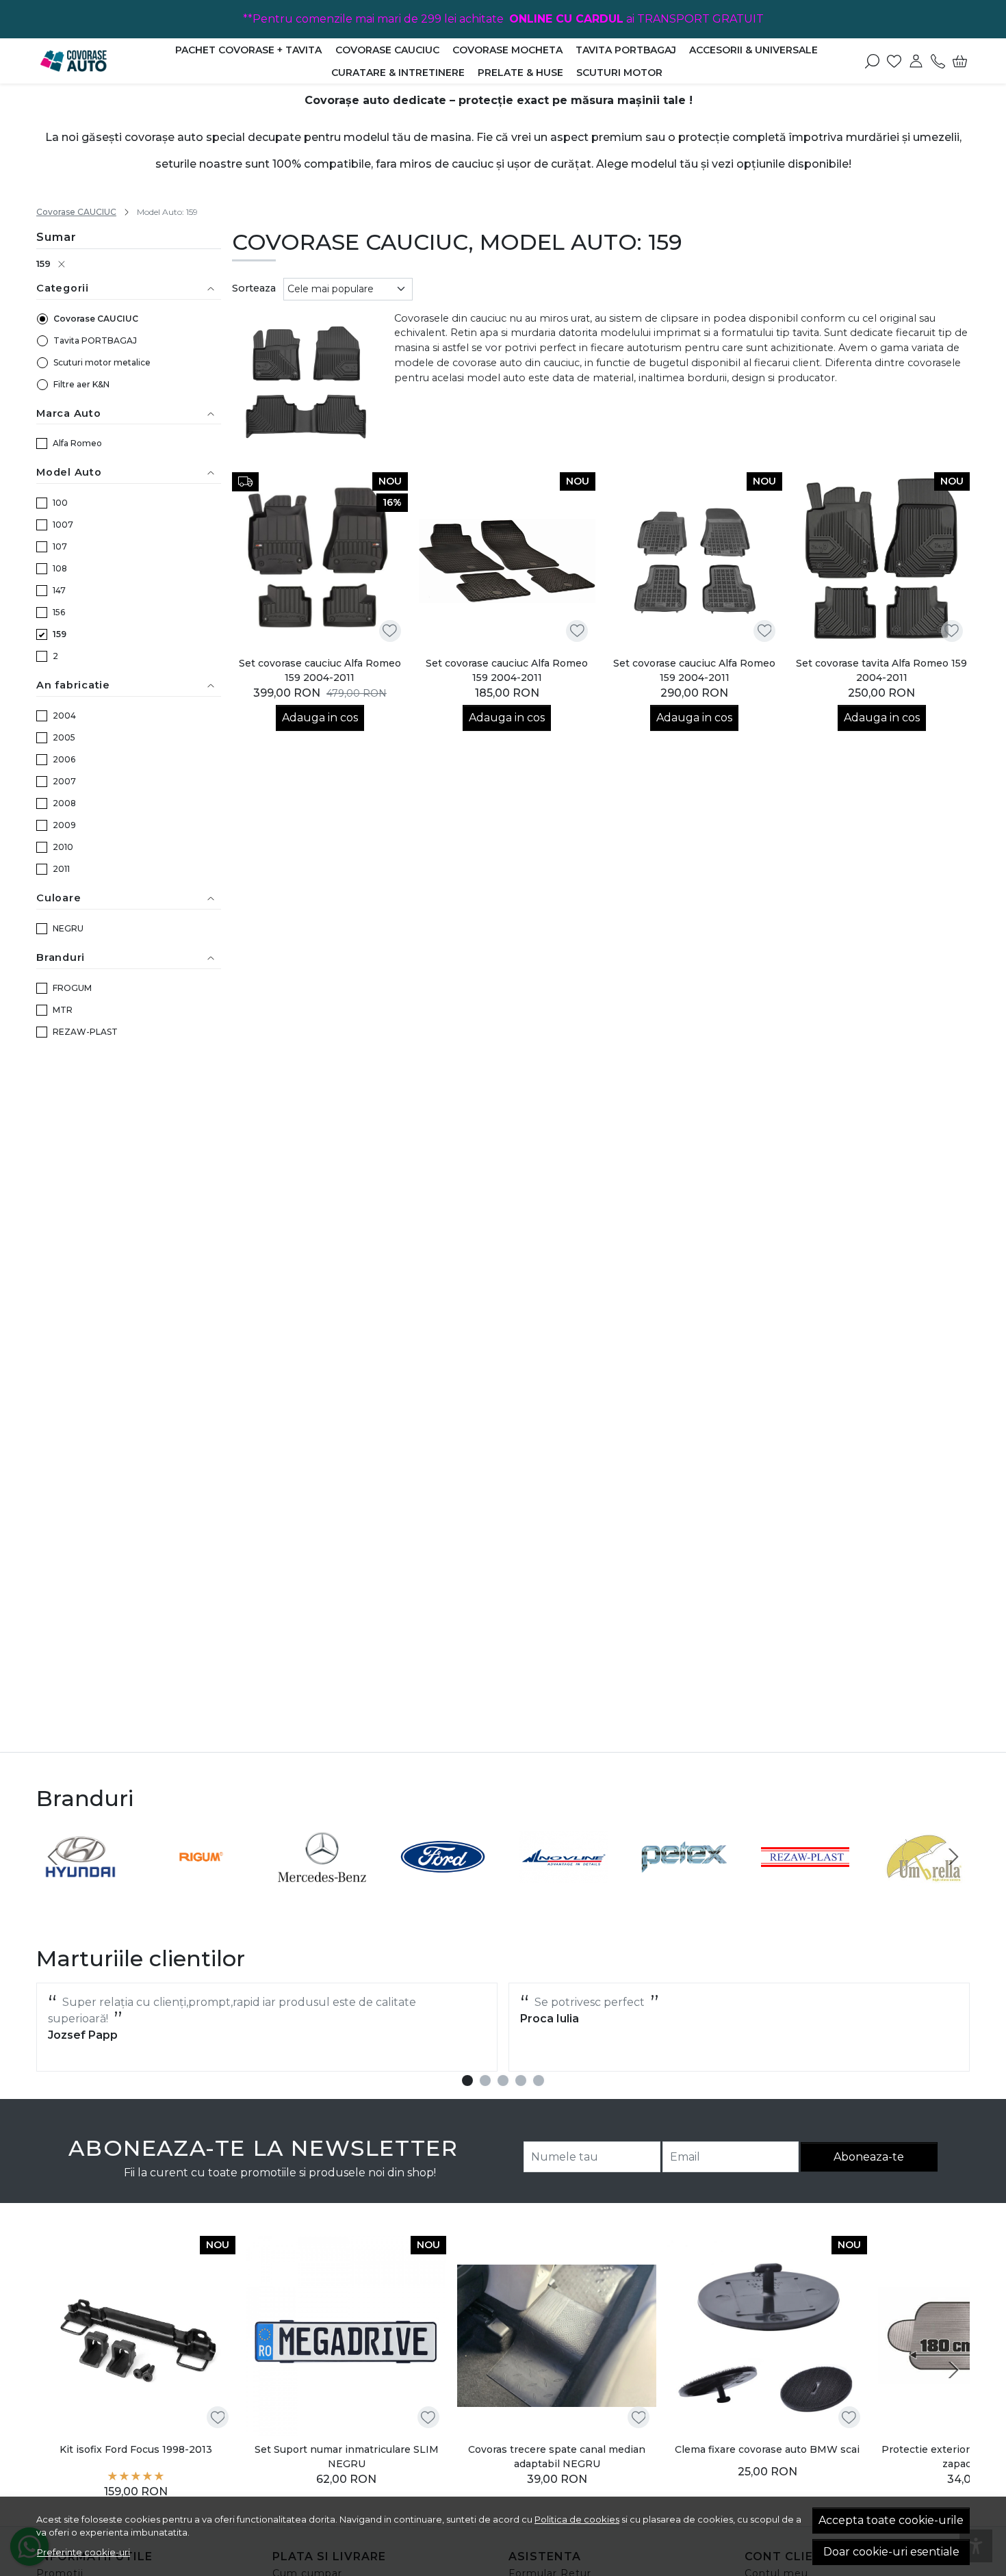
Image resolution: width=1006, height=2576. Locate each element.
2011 (61, 869)
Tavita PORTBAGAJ (626, 50)
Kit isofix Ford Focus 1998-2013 (136, 2450)
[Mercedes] (322, 1882)
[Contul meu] (916, 61)
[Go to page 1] (467, 2081)
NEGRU (68, 928)
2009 (64, 825)
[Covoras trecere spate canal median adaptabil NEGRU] (557, 2335)
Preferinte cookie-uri (83, 2552)
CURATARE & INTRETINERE (398, 73)
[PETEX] (685, 1882)
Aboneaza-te (869, 2157)
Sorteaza (254, 288)
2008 (64, 803)
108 (60, 568)
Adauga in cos (320, 718)
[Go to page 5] (539, 2081)
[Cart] (960, 61)
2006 (64, 759)
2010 (63, 847)
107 (60, 546)
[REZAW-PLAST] (805, 1882)
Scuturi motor (619, 73)
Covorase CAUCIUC (387, 50)
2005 (64, 737)
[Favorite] (894, 61)
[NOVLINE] (564, 1882)
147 (59, 590)
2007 (64, 781)
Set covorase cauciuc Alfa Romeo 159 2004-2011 (320, 670)
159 (43, 263)
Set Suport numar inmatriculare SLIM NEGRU (347, 2457)
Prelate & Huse (520, 73)
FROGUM (72, 988)
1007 (63, 525)
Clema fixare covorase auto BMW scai (767, 2450)
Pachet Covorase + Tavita (248, 50)
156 (59, 612)
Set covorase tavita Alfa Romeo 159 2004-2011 (881, 670)
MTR (63, 1010)
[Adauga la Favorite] (390, 631)
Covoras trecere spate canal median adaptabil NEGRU (557, 2457)
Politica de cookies (577, 2519)
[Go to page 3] (503, 2081)
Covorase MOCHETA (507, 50)
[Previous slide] (53, 1857)
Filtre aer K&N (81, 384)
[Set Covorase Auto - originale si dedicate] (96, 61)
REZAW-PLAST (85, 1032)
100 (60, 503)
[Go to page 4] (521, 2081)
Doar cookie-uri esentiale (891, 2552)
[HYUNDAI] (80, 1882)
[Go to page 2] (485, 2081)
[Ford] (443, 1882)
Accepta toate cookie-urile (891, 2520)
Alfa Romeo (77, 443)
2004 (64, 716)
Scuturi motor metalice (102, 362)
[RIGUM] (202, 1882)
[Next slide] (953, 1857)
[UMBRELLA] (926, 1882)
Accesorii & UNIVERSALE (753, 50)
